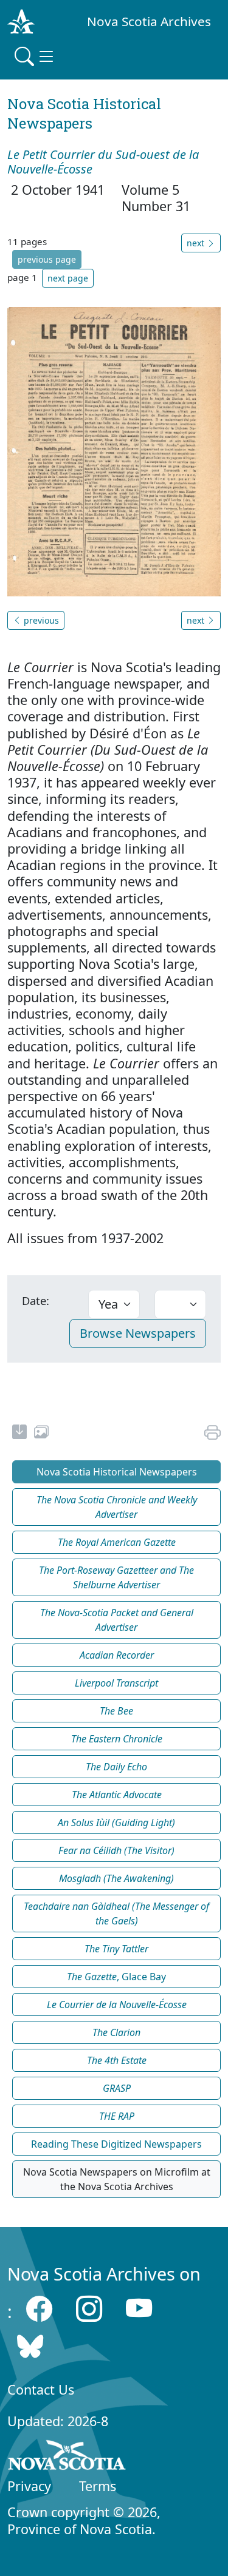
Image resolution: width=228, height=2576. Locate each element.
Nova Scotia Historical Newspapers (117, 1472)
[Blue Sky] (30, 2346)
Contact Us (41, 2389)
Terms (98, 2486)
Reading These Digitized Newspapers (116, 2144)
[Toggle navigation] (35, 56)
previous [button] (40, 620)
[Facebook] (39, 2308)
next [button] (197, 243)
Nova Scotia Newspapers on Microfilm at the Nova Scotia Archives (117, 2179)
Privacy (29, 2486)
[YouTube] (139, 2308)
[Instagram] (89, 2308)
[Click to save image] (114, 451)
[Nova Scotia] (67, 2457)
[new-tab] (19, 1434)
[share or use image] (41, 1434)
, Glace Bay (116, 1977)
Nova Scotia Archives (149, 21)
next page (68, 278)
